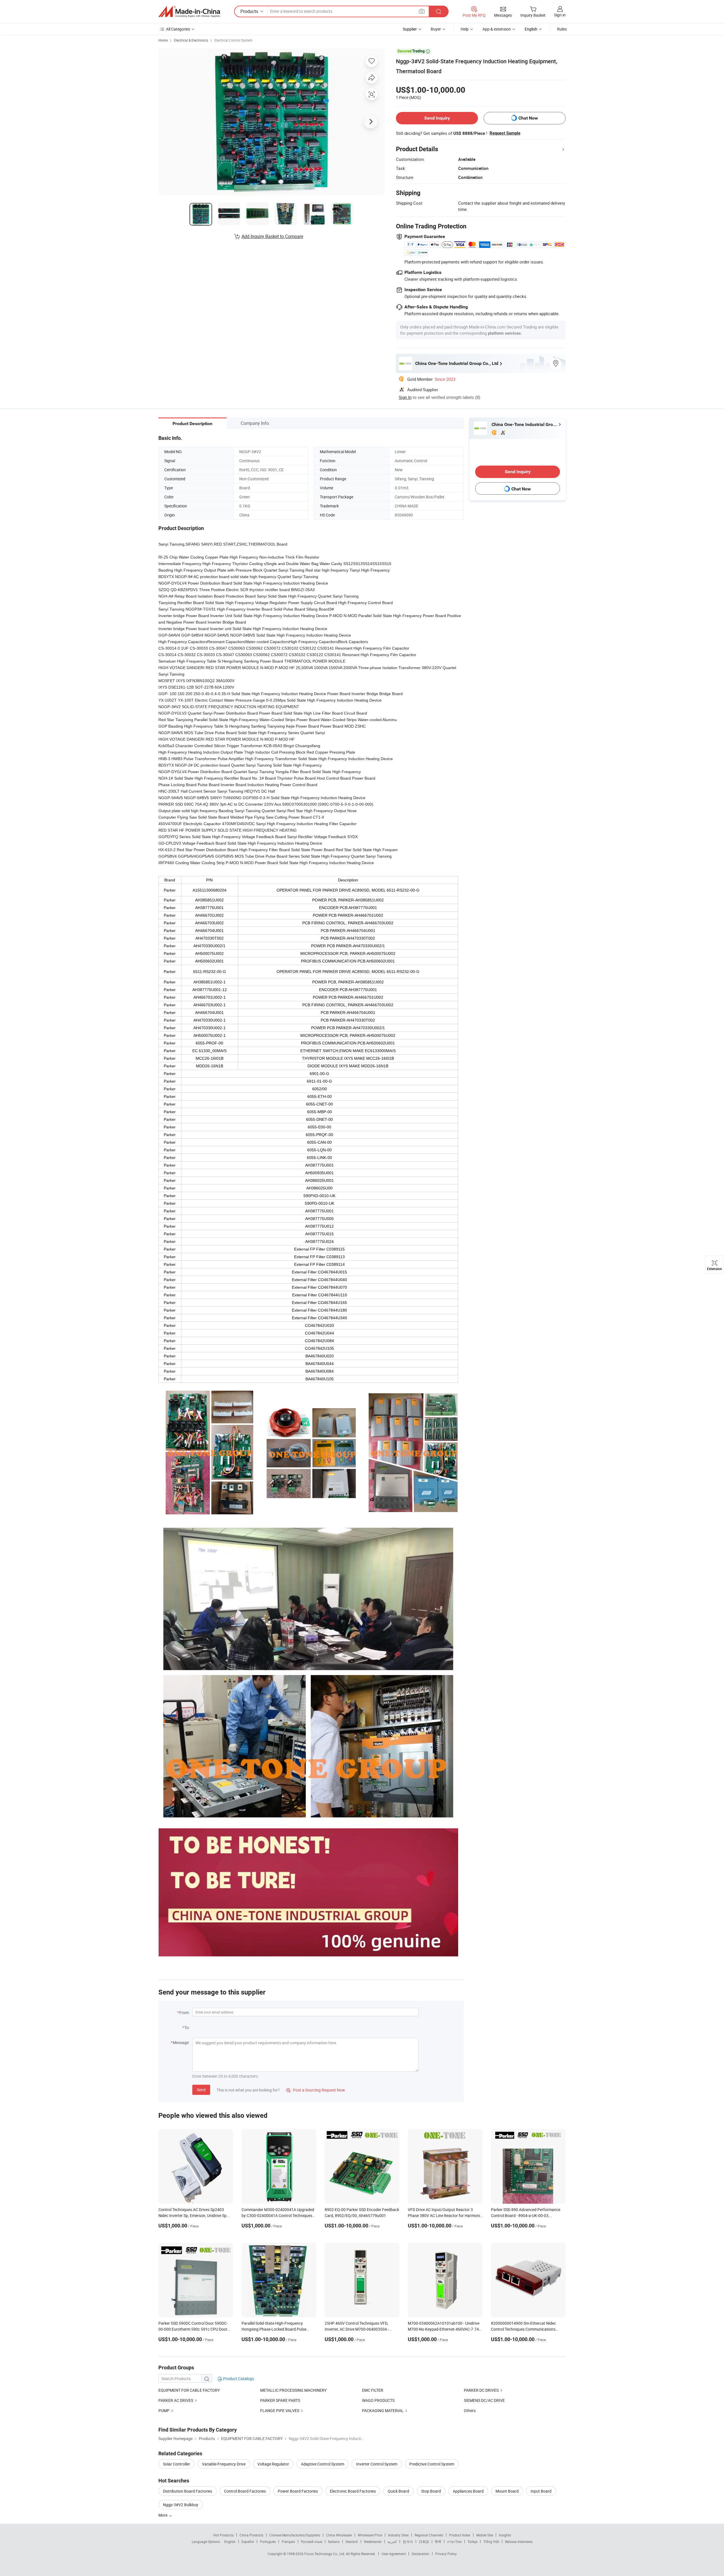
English (230, 2542)
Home (163, 40)
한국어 (408, 2542)
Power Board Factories (298, 2491)
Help (465, 29)
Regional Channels (429, 2535)
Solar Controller (176, 2464)
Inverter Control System (377, 2464)
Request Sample (505, 133)
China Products (251, 2535)
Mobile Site (485, 2535)
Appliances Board (468, 2491)
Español (248, 2542)
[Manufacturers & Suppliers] (189, 12)
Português (268, 2542)
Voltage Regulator (273, 2464)
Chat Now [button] (528, 118)
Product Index (460, 2535)
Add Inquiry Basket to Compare (272, 236)
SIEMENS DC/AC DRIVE (484, 2400)
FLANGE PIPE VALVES (280, 2410)
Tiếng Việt (491, 2542)
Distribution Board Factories (188, 2491)
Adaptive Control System (323, 2464)
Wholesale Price (370, 2535)
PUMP (164, 2410)
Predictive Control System (432, 2464)
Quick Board (398, 2491)
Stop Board (431, 2491)
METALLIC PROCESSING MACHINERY (293, 2390)
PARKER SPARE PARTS (280, 2400)
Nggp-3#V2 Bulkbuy (181, 2505)
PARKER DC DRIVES (481, 2390)
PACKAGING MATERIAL (383, 2410)
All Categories (178, 29)
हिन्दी (438, 2542)
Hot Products (223, 2535)
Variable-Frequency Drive (224, 2464)
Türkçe (472, 2542)
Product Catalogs (238, 2379)
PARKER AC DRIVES (176, 2400)
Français (288, 2542)
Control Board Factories (245, 2491)
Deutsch (352, 2542)
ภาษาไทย (454, 2542)
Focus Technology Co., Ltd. (325, 2554)
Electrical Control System (233, 40)
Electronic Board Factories (353, 2491)
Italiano (334, 2542)
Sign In (405, 397)
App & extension (497, 29)
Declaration (421, 2554)
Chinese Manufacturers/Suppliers (295, 2535)
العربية (392, 2542)
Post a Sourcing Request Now (316, 2090)
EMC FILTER (373, 2390)
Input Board (541, 2491)
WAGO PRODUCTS (378, 2400)
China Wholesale (339, 2535)
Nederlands (373, 2542)
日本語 (424, 2542)
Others (470, 2410)
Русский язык (312, 2542)
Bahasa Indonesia (519, 2542)
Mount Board (507, 2491)
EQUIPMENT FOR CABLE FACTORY (189, 2390)
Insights (505, 2535)
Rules (562, 29)
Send (201, 2090)
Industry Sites (398, 2535)
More (163, 2515)
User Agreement (394, 2554)
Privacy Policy (446, 2554)
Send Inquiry (437, 118)
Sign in (560, 15)
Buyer (436, 29)
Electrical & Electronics (191, 40)
